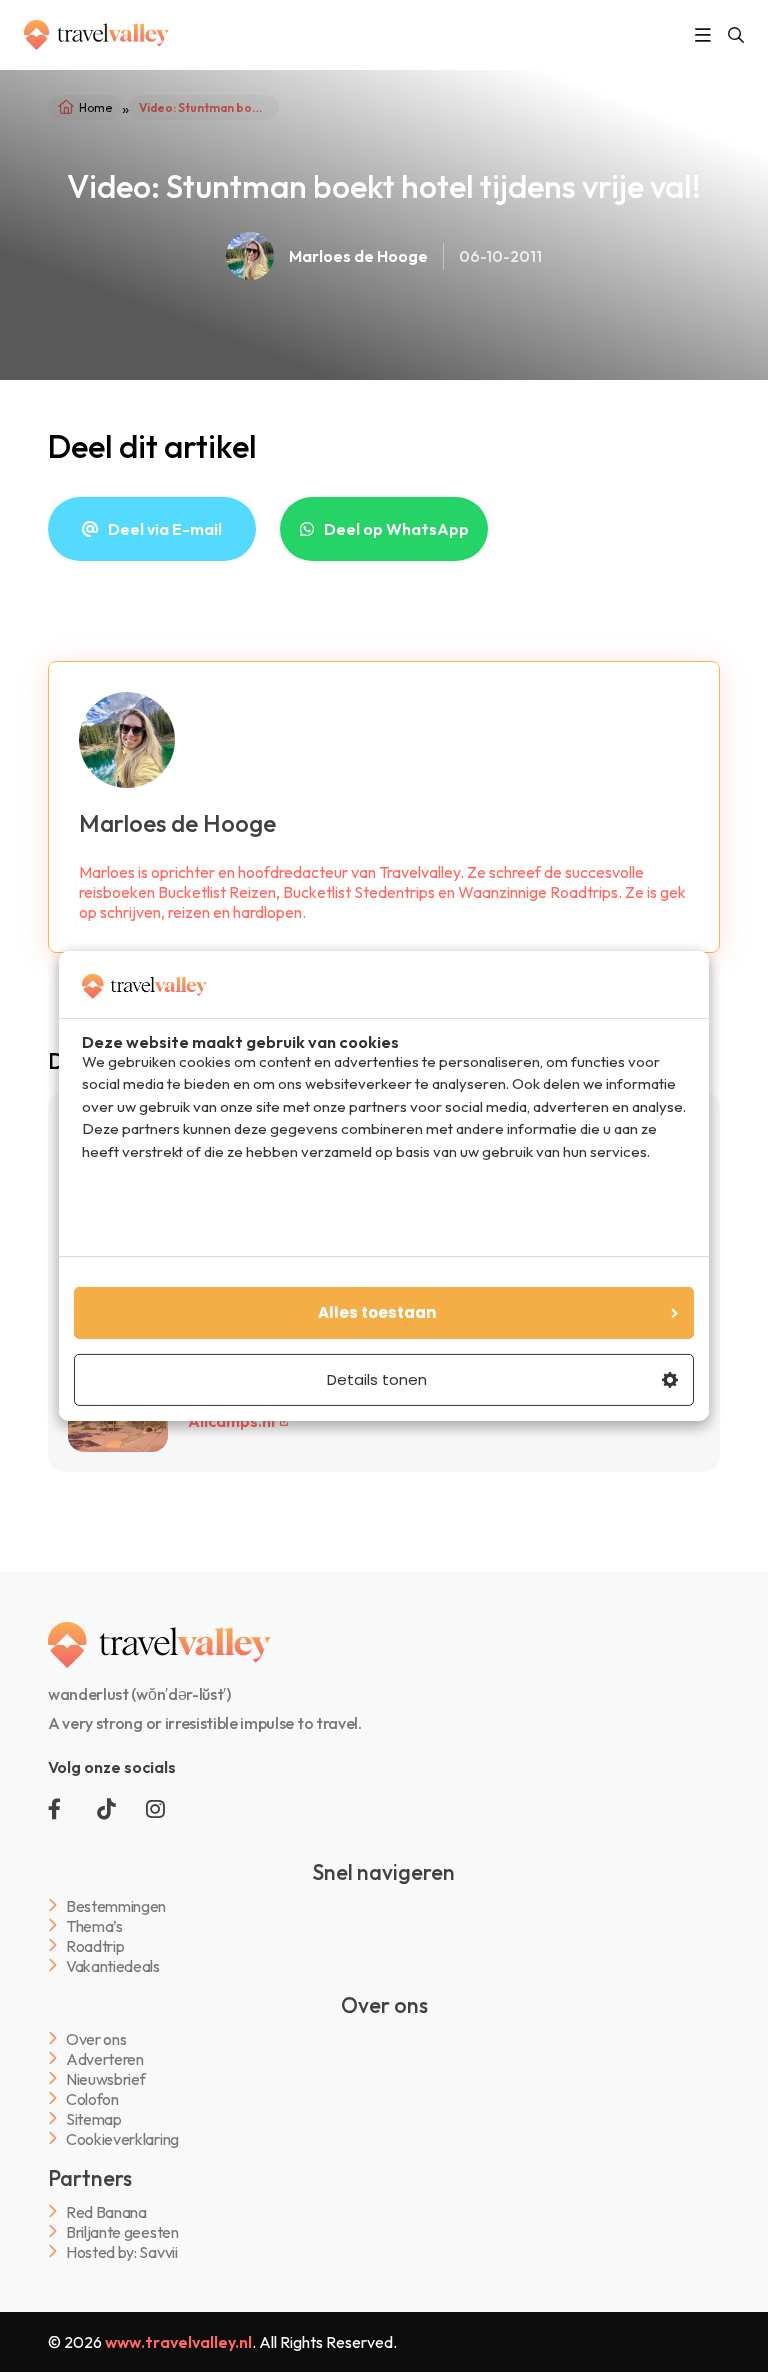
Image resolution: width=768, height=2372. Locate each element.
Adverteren (105, 2058)
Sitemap (94, 2118)
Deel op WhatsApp (396, 529)
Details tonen (377, 1379)
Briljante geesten (122, 2231)
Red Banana (106, 2211)
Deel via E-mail (165, 529)
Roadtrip (95, 1945)
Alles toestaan (377, 1312)
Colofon (92, 2098)
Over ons (96, 2038)
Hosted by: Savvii (122, 2251)
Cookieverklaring (122, 2138)
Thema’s (94, 1925)
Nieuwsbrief (105, 2078)
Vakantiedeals (113, 1965)
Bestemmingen (116, 1905)
